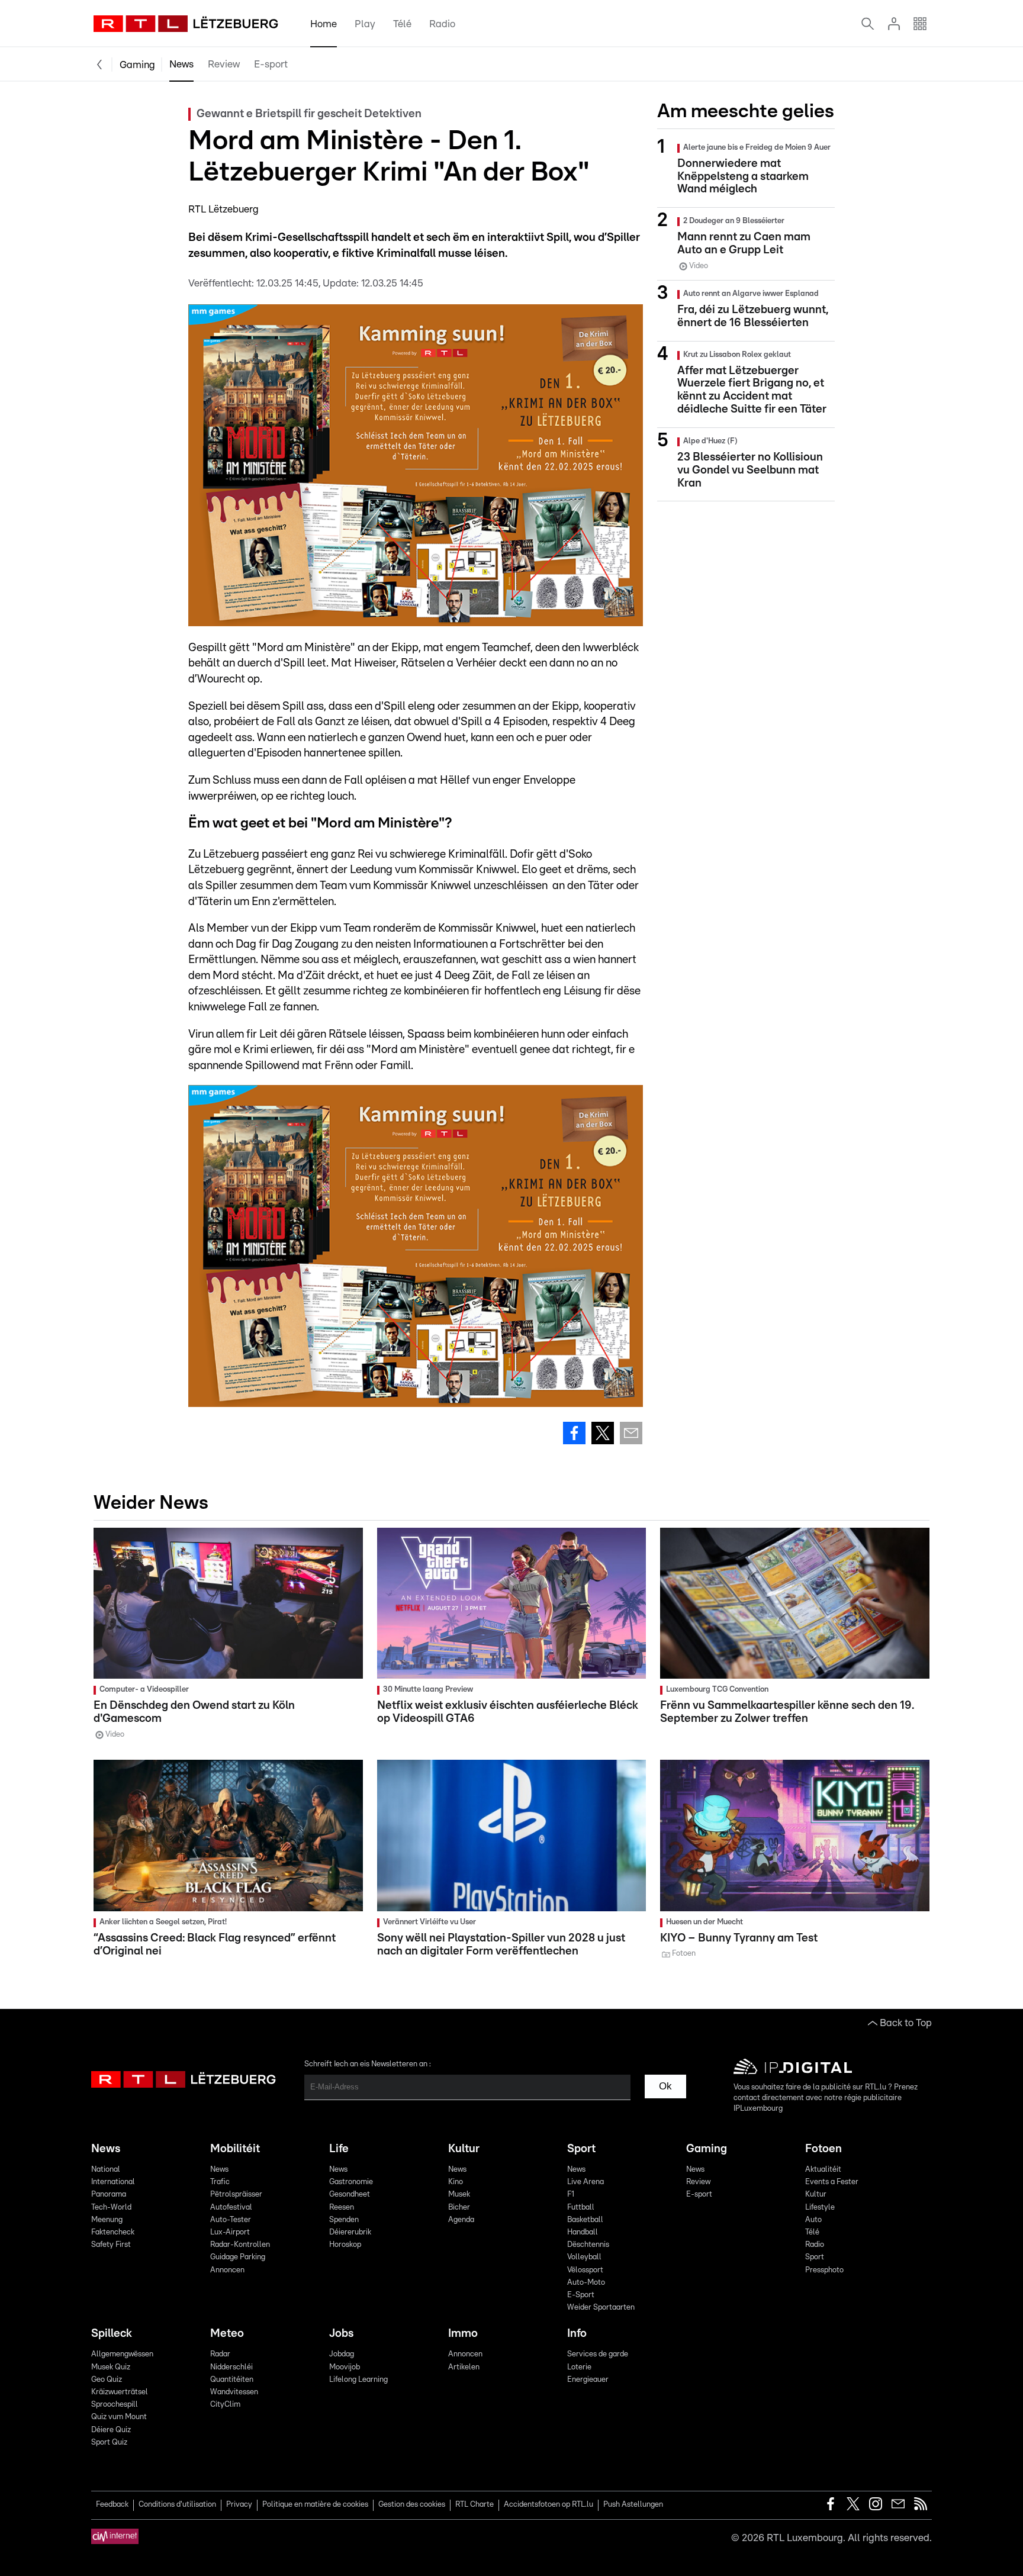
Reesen (342, 2208)
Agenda (461, 2220)
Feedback (112, 2505)
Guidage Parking (238, 2257)
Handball (583, 2232)
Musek (459, 2195)
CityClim (225, 2405)
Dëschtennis (588, 2245)
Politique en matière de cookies (315, 2505)
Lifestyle (820, 2208)
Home (324, 24)
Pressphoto (824, 2270)
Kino (456, 2182)
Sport (581, 2149)
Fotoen (823, 2149)
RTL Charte (474, 2505)
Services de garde (598, 2354)
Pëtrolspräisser (236, 2195)
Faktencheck (113, 2232)
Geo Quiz (107, 2380)
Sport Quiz (109, 2443)
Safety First (111, 2245)
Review (224, 64)
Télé (402, 24)
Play (365, 24)
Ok (665, 2086)
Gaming (137, 65)
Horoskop (345, 2245)
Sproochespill (115, 2405)
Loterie (579, 2367)
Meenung (107, 2220)
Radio (442, 24)
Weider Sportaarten (601, 2308)
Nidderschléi (231, 2367)
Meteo (227, 2334)
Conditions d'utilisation (177, 2505)
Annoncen (227, 2270)
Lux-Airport (230, 2232)
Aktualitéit (823, 2170)
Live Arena (586, 2182)
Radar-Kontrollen (240, 2245)
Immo (463, 2334)
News (181, 64)
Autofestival (231, 2208)
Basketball (585, 2220)
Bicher (459, 2208)
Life (339, 2149)
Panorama (109, 2195)
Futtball (581, 2208)
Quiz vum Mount (119, 2417)
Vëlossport (585, 2270)
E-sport (271, 64)
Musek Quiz (111, 2367)
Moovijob (345, 2367)
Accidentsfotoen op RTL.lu (549, 2505)
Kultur (464, 2149)
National (106, 2170)
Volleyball (584, 2257)
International (113, 2182)
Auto (813, 2220)
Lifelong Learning (358, 2380)
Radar (220, 2354)
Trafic (220, 2182)
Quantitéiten (232, 2380)
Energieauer (588, 2380)
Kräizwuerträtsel (120, 2392)
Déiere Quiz (111, 2430)
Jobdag (342, 2354)
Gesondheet (350, 2195)
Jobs (341, 2334)
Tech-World (111, 2208)
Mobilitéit (235, 2149)
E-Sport (581, 2295)
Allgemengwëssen (122, 2354)
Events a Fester (832, 2182)
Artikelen (464, 2367)
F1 (571, 2195)
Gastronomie (351, 2182)
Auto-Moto (586, 2283)
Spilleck (112, 2334)
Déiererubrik (350, 2232)
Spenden (344, 2220)
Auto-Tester (231, 2220)
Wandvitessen (234, 2392)
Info (577, 2334)
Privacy (239, 2505)
